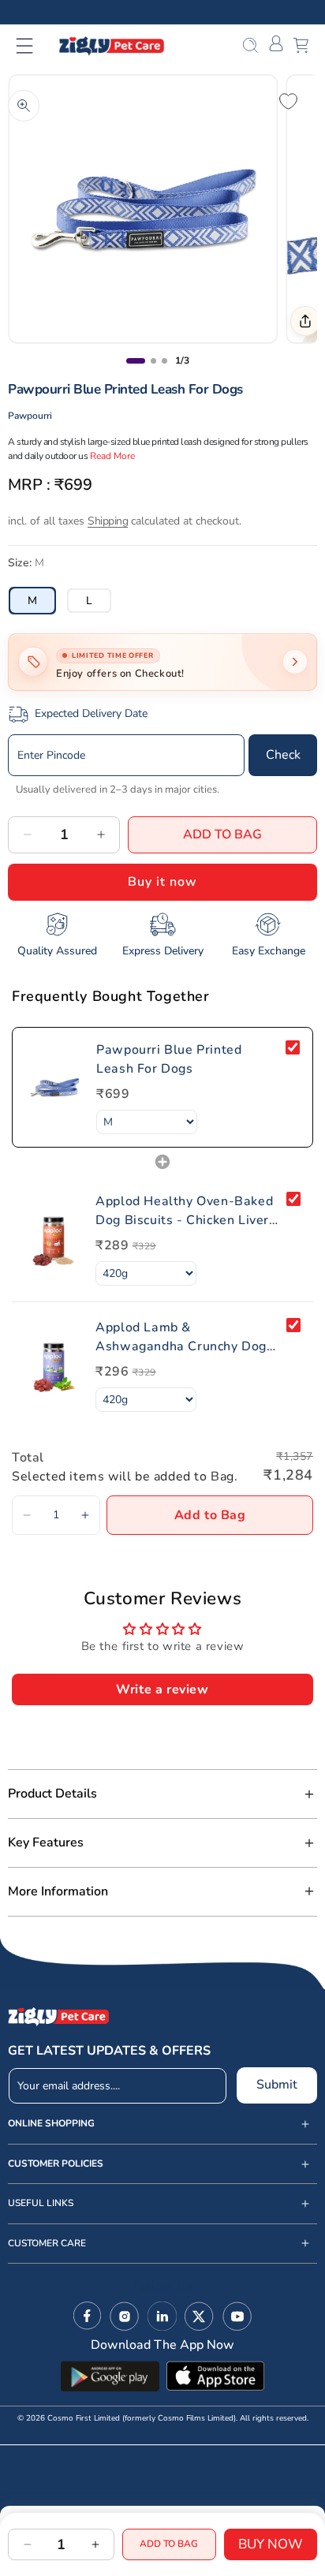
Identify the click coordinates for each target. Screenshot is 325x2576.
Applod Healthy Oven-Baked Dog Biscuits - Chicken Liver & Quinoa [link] (184, 1211)
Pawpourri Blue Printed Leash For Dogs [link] (169, 1059)
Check (283, 755)
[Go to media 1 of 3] (136, 361)
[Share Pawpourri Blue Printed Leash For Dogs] (305, 321)
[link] (54, 1087)
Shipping (108, 521)
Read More (112, 456)
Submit (277, 2085)
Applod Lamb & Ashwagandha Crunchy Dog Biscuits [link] (181, 1337)
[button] (34, 46)
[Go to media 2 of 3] (153, 361)
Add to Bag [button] (210, 1515)
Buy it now (162, 882)
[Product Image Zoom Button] (24, 106)
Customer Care (47, 2244)
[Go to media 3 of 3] (164, 361)
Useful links (41, 2203)
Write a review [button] (162, 1689)
